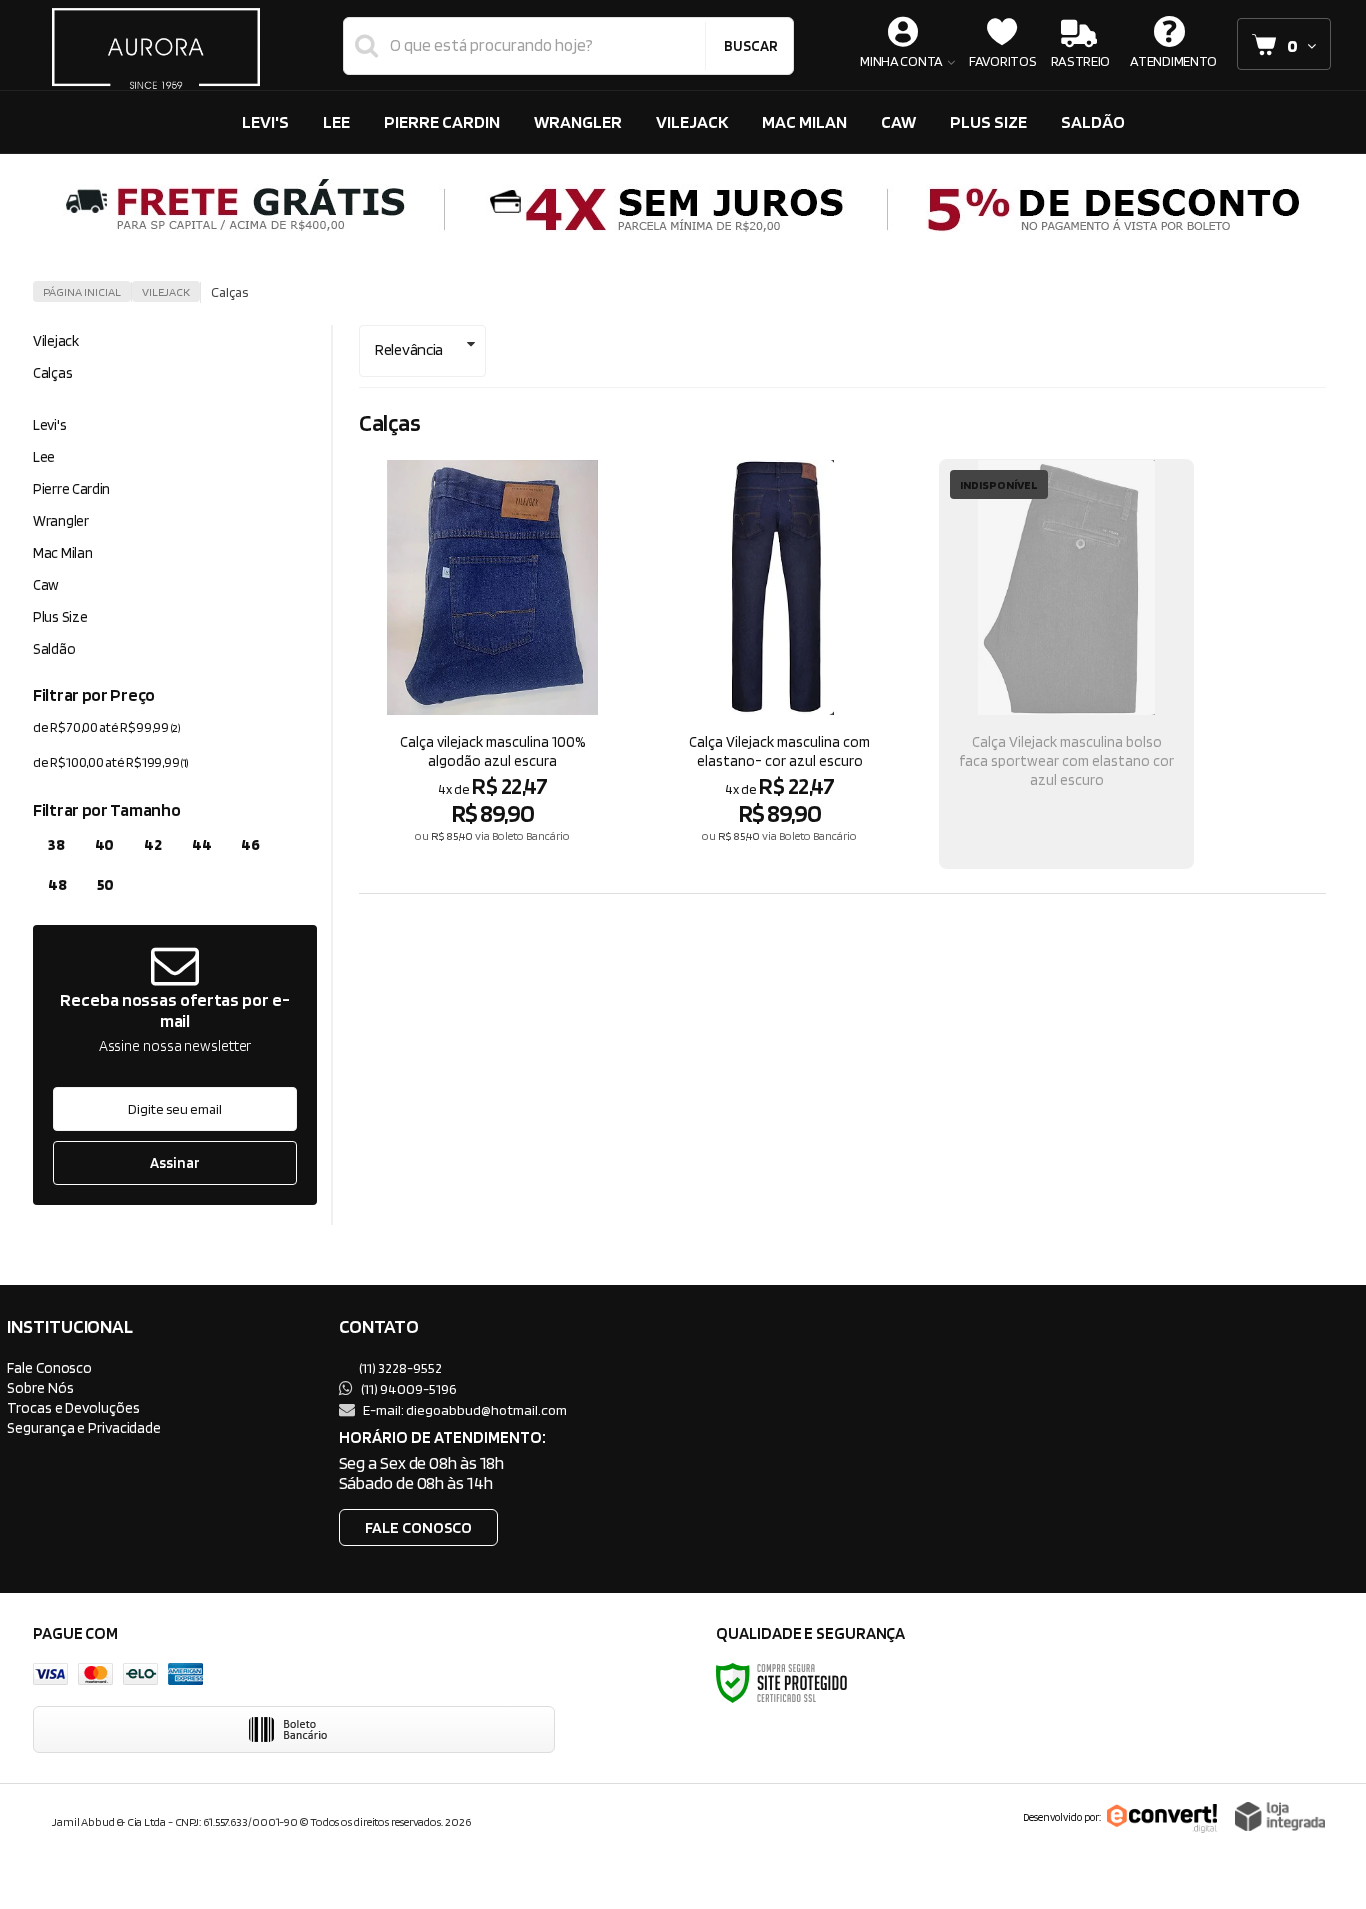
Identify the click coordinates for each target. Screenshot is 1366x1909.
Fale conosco (418, 1527)
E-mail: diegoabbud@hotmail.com (464, 1409)
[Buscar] (750, 46)
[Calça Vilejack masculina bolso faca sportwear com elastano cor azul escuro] (1066, 664)
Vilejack (166, 291)
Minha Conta (901, 60)
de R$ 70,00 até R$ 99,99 (107, 727)
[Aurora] (155, 45)
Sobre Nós (40, 1387)
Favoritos (1002, 60)
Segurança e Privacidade (84, 1427)
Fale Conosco (49, 1367)
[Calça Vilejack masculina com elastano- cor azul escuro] (779, 664)
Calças (52, 373)
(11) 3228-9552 (399, 1367)
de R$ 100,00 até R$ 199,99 (111, 762)
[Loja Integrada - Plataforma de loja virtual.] (1280, 1816)
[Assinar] (175, 1163)
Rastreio (1081, 60)
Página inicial (82, 291)
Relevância (409, 349)
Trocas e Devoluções (73, 1407)
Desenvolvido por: (1062, 1817)
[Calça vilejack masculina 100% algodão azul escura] (492, 664)
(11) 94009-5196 (408, 1388)
